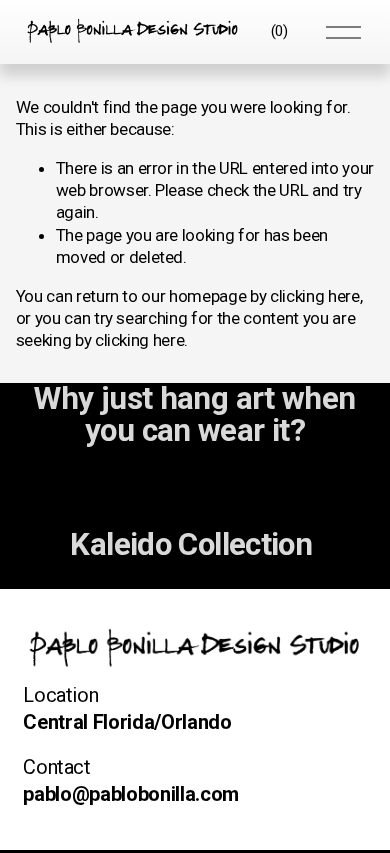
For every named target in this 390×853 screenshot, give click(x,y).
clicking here (315, 296)
